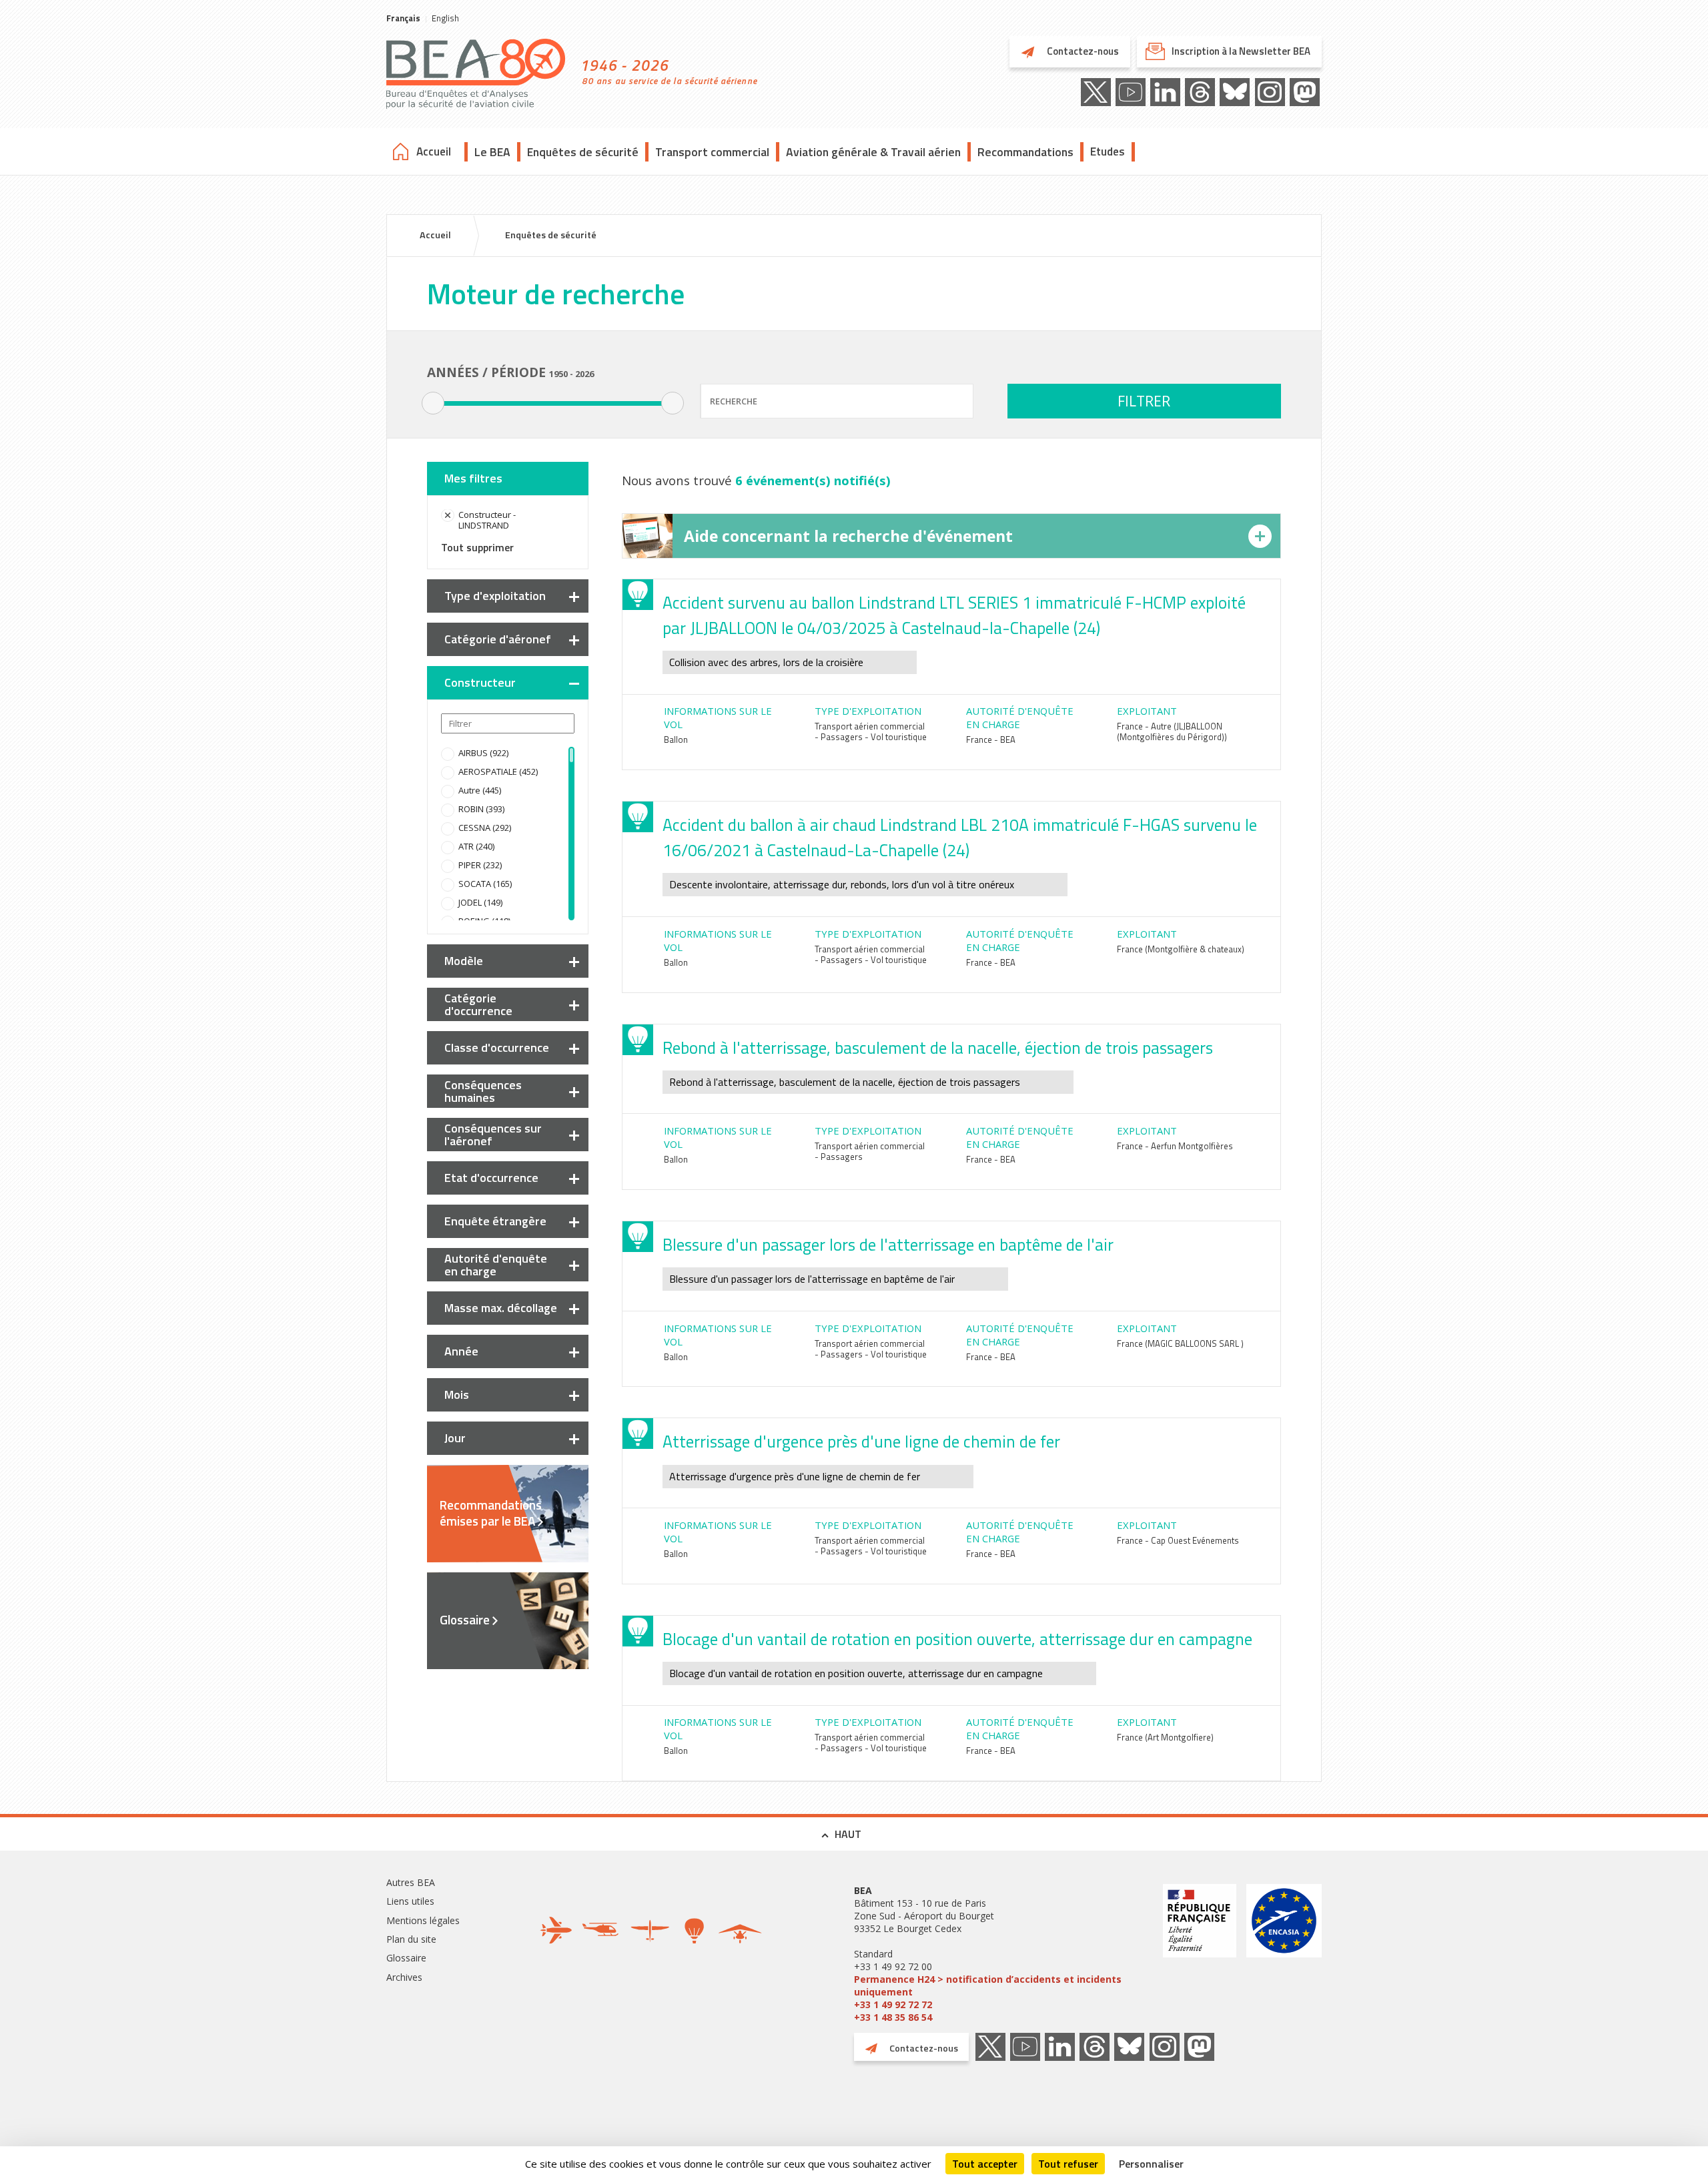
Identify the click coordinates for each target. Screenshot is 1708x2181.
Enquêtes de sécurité (583, 152)
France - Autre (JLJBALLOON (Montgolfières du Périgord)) (1172, 731)
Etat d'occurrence (491, 1178)
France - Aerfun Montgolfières (1175, 1146)
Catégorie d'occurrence (478, 1004)
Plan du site (411, 1939)
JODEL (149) (480, 902)
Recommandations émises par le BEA (491, 1513)
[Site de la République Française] (1200, 1954)
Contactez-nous (1082, 51)
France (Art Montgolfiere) (1165, 1737)
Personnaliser (1151, 2164)
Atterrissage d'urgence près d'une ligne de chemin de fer (861, 1442)
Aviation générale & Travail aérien (873, 152)
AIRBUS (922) (483, 753)
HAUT (848, 1834)
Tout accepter (985, 2164)
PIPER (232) (480, 865)
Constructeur (480, 682)
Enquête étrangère (495, 1221)
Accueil (434, 151)
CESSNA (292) (485, 828)
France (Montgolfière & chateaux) (1181, 949)
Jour (455, 1438)
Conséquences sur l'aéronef (493, 1135)
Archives (404, 1977)
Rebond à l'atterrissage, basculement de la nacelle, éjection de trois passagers (938, 1048)
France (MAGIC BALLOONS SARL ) (1180, 1343)
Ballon (676, 739)
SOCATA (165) (485, 884)
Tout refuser (1068, 2164)
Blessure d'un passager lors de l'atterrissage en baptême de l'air (888, 1245)
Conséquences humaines (483, 1091)
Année (461, 1351)
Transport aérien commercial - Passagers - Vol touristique (871, 731)
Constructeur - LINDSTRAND (487, 520)
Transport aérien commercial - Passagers (870, 1151)
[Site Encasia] (1284, 1954)
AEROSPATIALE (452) (498, 771)
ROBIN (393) (481, 809)
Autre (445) (480, 790)
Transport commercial (712, 152)
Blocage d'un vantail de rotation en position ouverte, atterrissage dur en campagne (957, 1639)
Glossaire (465, 1620)
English (445, 18)
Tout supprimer (477, 547)
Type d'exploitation (495, 596)
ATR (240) (476, 846)
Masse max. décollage (501, 1308)
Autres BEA (411, 1882)
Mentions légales (423, 1920)
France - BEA (991, 739)
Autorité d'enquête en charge (496, 1265)
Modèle (464, 961)
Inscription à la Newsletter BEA (1241, 51)
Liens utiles (410, 1901)
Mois (457, 1394)
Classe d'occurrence (497, 1047)
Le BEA (492, 152)
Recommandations (1025, 152)
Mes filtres (473, 478)
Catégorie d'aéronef (498, 639)
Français (403, 18)
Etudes (1108, 151)
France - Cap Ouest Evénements (1178, 1540)
